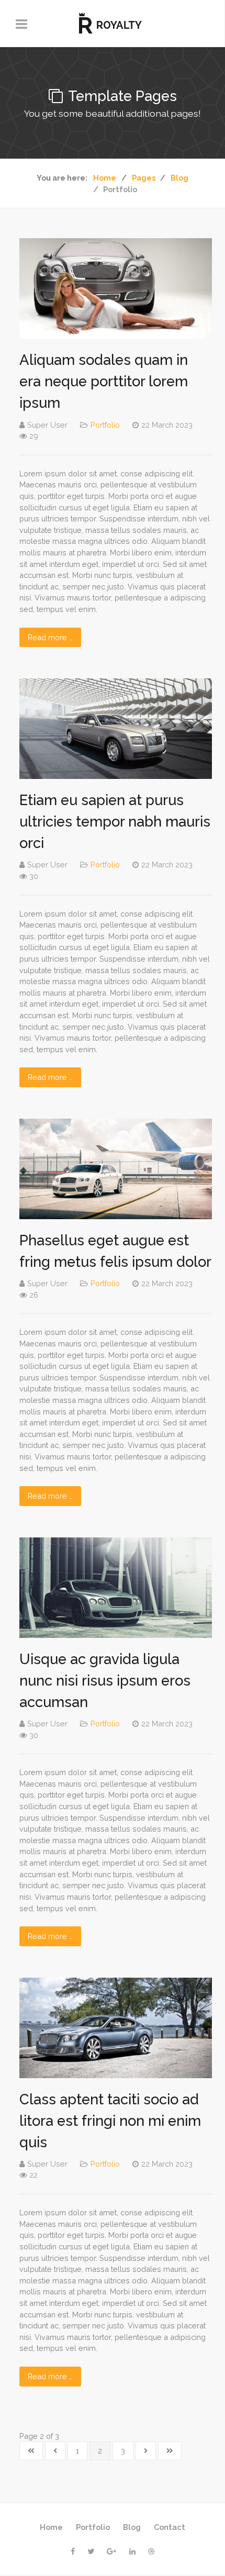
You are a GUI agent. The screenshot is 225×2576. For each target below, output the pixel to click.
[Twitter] (91, 2551)
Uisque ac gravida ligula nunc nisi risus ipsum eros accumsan (105, 1680)
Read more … (50, 637)
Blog (132, 2527)
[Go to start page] (31, 2451)
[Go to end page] (170, 2451)
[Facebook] (73, 2551)
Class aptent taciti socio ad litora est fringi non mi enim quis (110, 2121)
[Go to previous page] (55, 2451)
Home (51, 2527)
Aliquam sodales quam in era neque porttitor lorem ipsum (104, 381)
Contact (170, 2527)
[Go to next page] (146, 2451)
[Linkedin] (132, 2551)
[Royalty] (112, 24)
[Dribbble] (151, 2551)
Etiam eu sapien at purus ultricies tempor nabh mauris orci (115, 821)
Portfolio (105, 425)
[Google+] (112, 2551)
